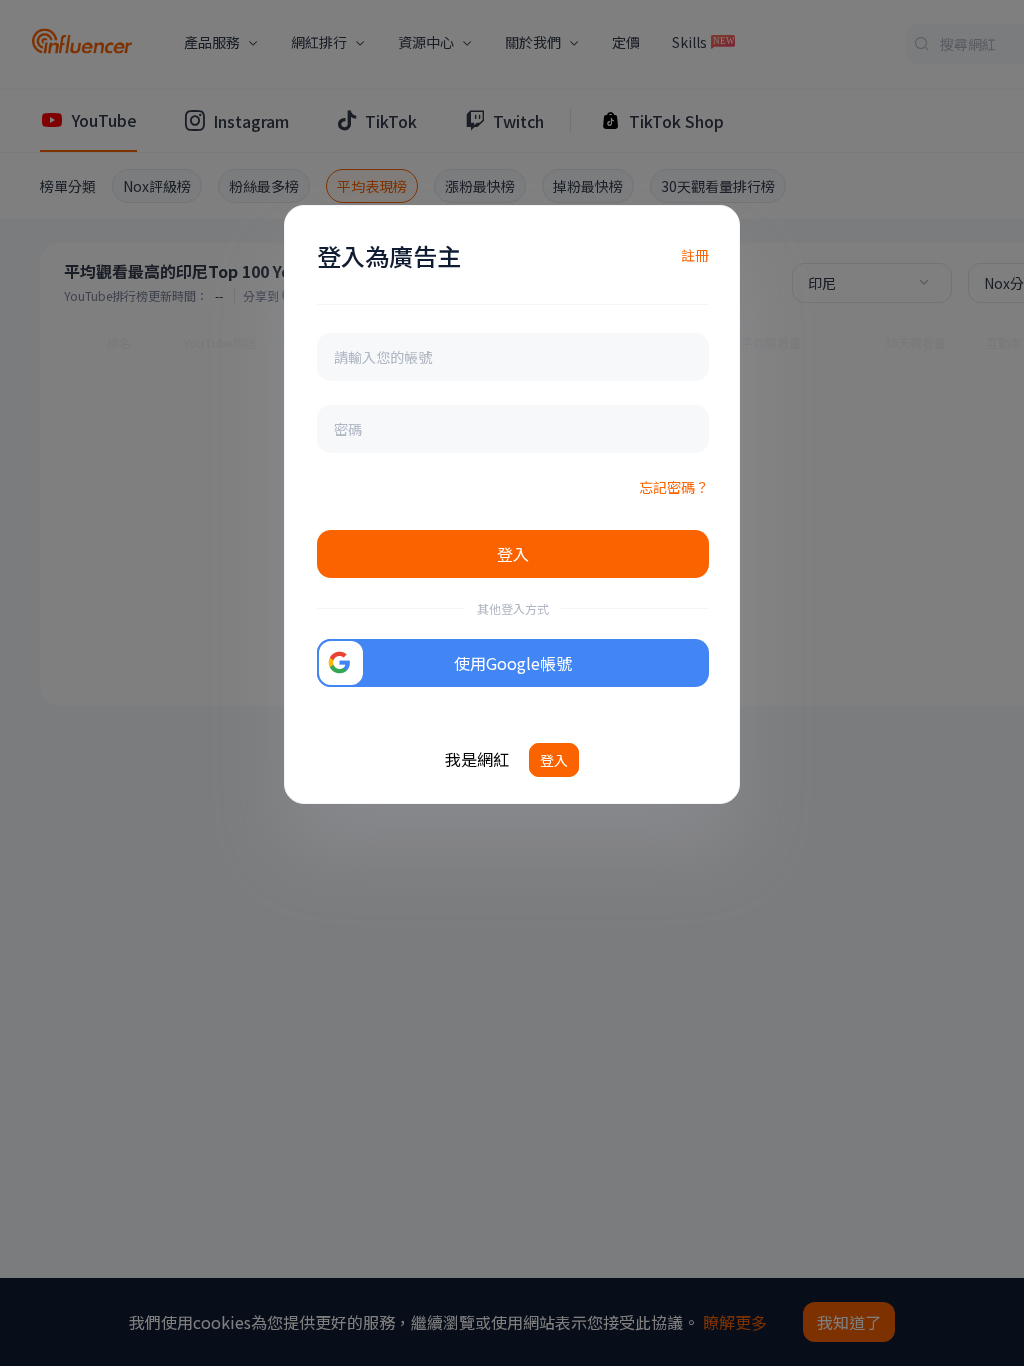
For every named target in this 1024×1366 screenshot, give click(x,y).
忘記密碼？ (674, 487)
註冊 (695, 255)
